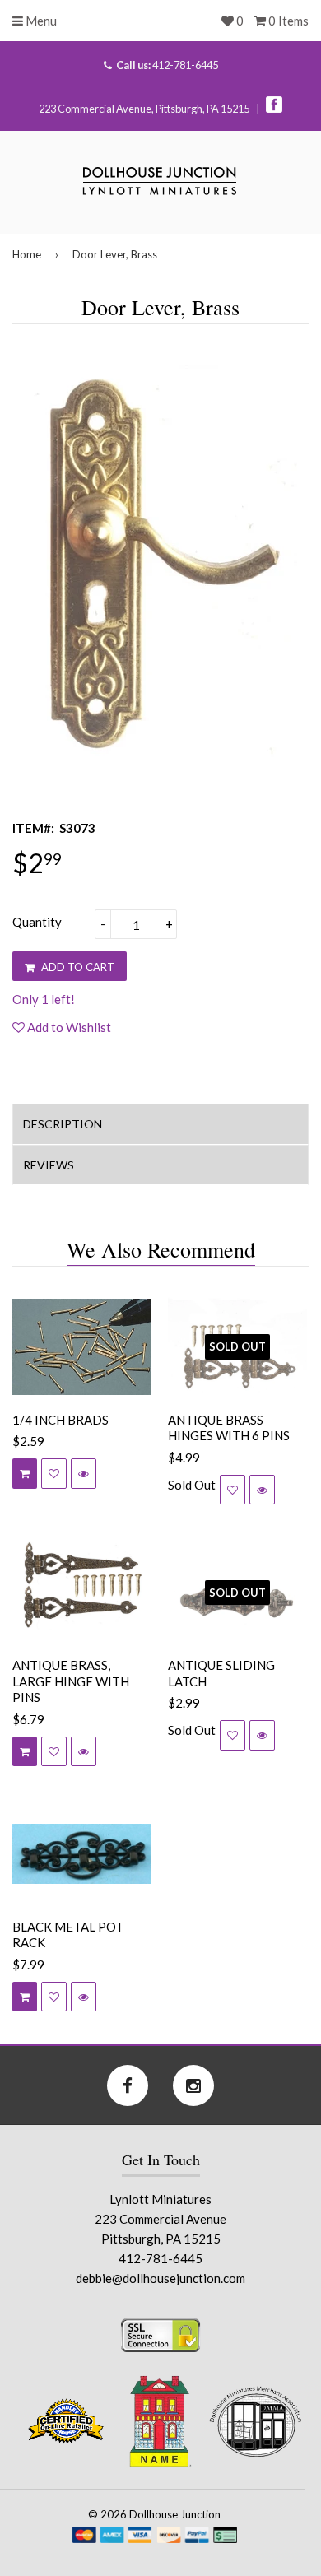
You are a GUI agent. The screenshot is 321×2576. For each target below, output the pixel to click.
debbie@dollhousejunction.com (160, 2278)
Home (27, 254)
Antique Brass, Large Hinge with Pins (71, 1681)
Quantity (37, 922)
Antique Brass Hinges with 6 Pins (229, 1428)
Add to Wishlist (68, 1027)
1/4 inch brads (60, 1420)
